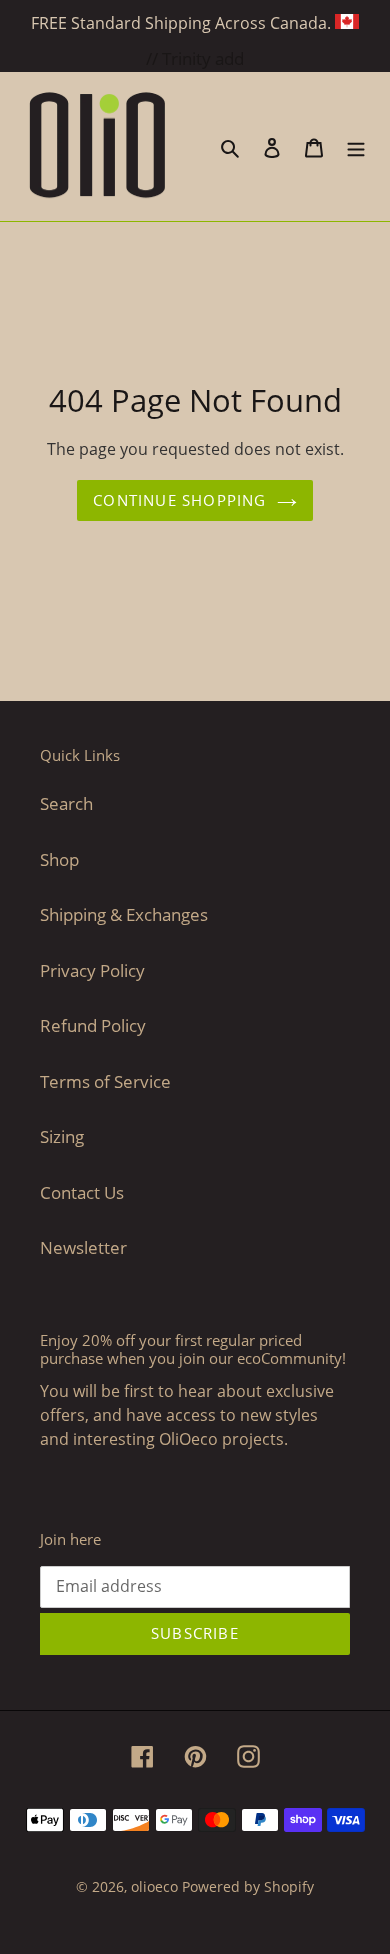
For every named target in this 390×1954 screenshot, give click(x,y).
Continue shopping (179, 500)
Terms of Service (105, 1081)
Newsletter (83, 1247)
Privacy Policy (92, 970)
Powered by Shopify (248, 1886)
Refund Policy (93, 1025)
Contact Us (82, 1192)
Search (66, 803)
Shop (59, 859)
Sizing (62, 1136)
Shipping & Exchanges (124, 914)
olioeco (154, 1886)
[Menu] (356, 147)
